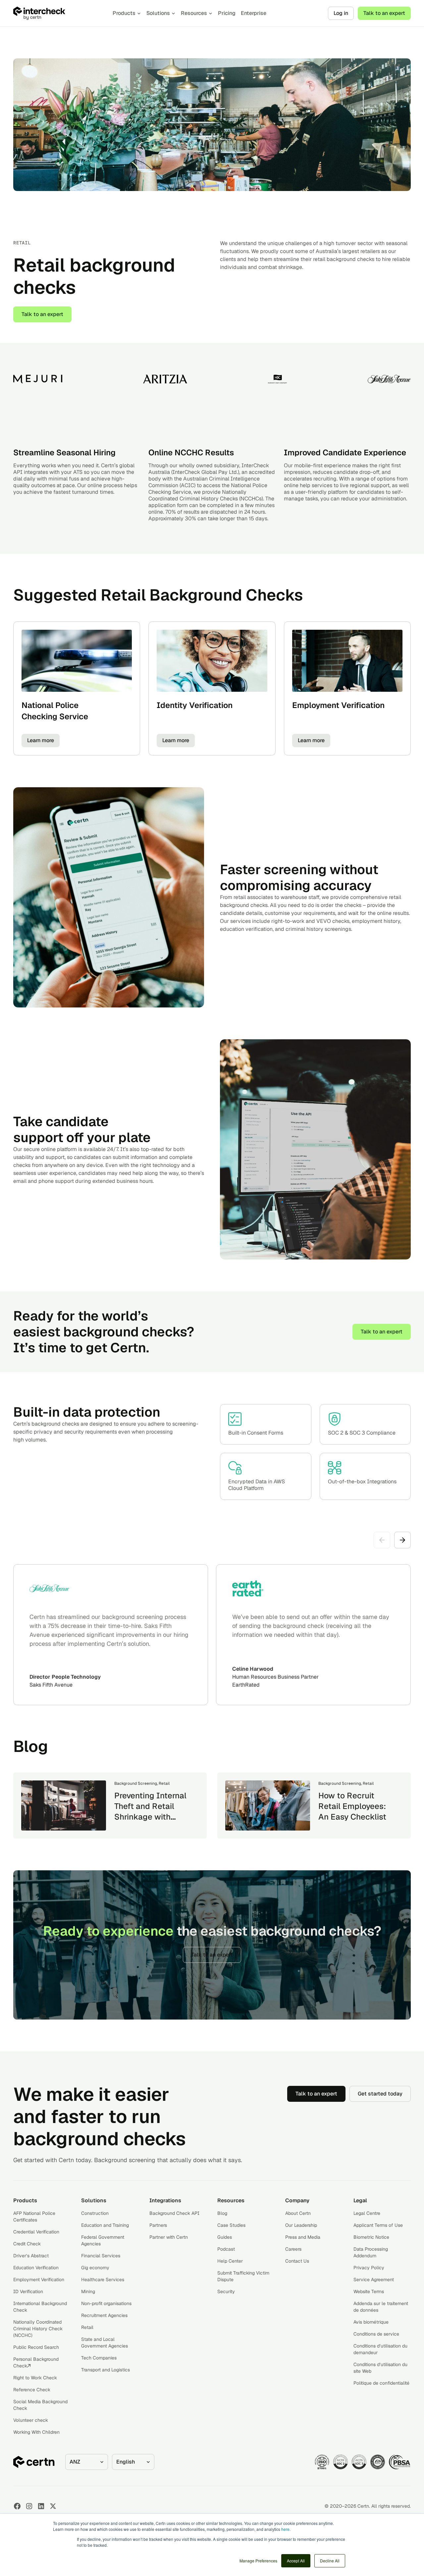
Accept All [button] (296, 2561)
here (285, 2529)
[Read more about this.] (64, 1805)
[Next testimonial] (402, 1540)
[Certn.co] (56, 13)
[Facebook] (17, 2506)
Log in (341, 13)
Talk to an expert (384, 13)
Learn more (41, 740)
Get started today (380, 2094)
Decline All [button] (330, 2561)
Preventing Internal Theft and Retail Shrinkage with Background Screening (150, 1817)
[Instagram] (29, 2506)
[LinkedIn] (41, 2506)
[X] (53, 2506)
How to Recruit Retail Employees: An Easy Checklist (352, 1806)
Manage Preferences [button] (258, 2561)
